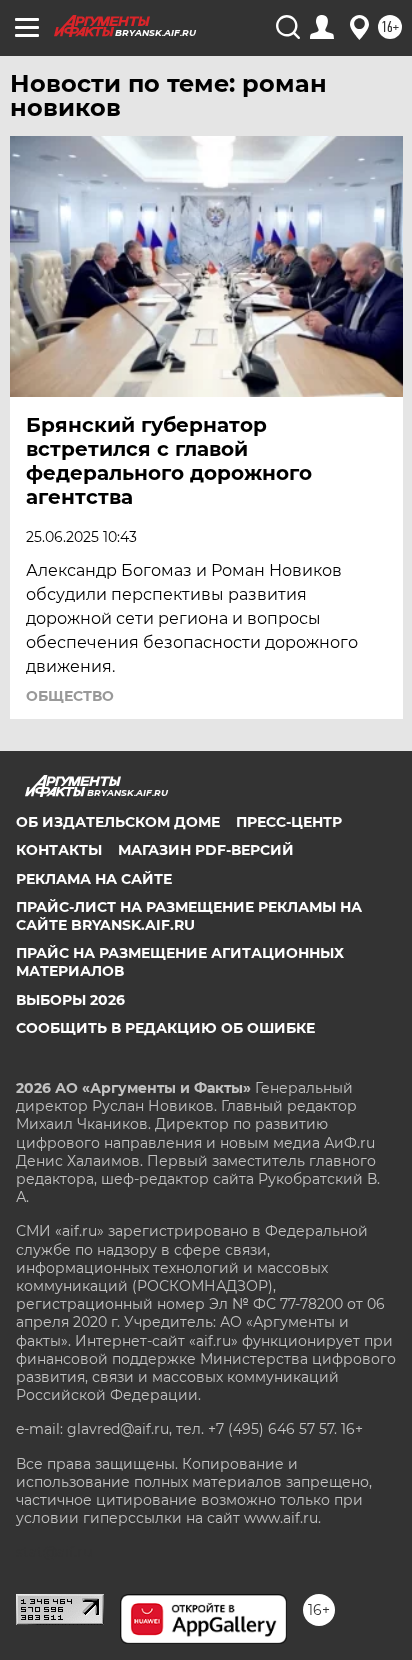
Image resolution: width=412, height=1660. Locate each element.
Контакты (59, 850)
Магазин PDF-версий (206, 850)
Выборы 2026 (70, 1000)
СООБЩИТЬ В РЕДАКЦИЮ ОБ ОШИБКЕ (165, 1028)
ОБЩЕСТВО (70, 696)
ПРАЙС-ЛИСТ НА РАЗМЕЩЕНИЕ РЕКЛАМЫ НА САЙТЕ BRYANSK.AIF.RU (189, 916)
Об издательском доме (118, 822)
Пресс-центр (289, 822)
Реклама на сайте (94, 879)
